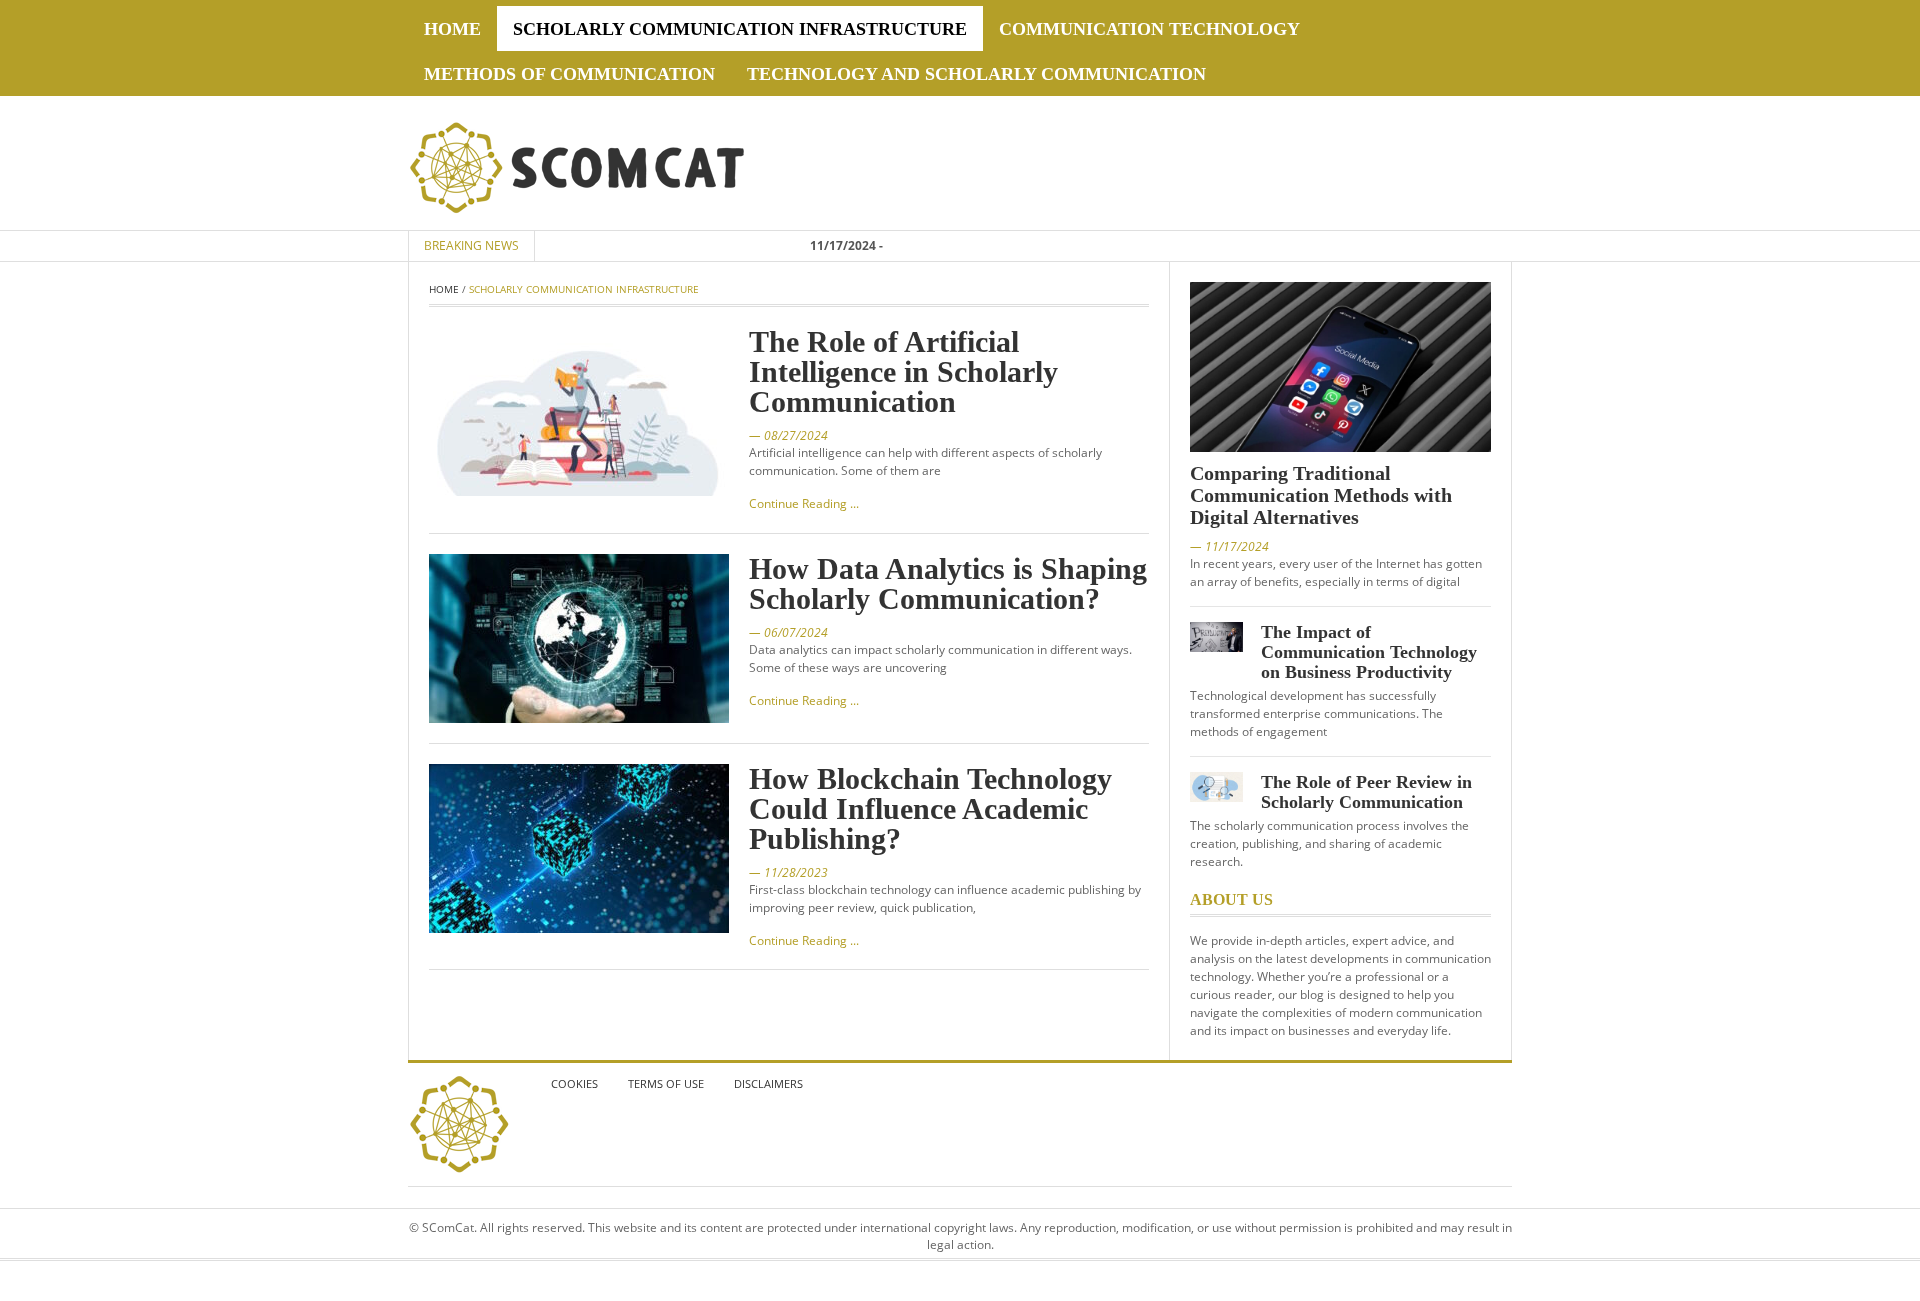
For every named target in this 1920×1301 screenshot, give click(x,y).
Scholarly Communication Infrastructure (740, 29)
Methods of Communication (569, 74)
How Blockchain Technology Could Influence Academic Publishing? (930, 808)
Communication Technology (1149, 29)
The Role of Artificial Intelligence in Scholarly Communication (903, 371)
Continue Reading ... (804, 503)
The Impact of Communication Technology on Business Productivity (1369, 652)
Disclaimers (768, 1083)
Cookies (574, 1083)
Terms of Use (666, 1083)
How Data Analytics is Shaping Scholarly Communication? (948, 583)
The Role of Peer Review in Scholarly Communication (1366, 792)
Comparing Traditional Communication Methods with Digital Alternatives (1321, 495)
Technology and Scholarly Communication (976, 74)
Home (452, 29)
